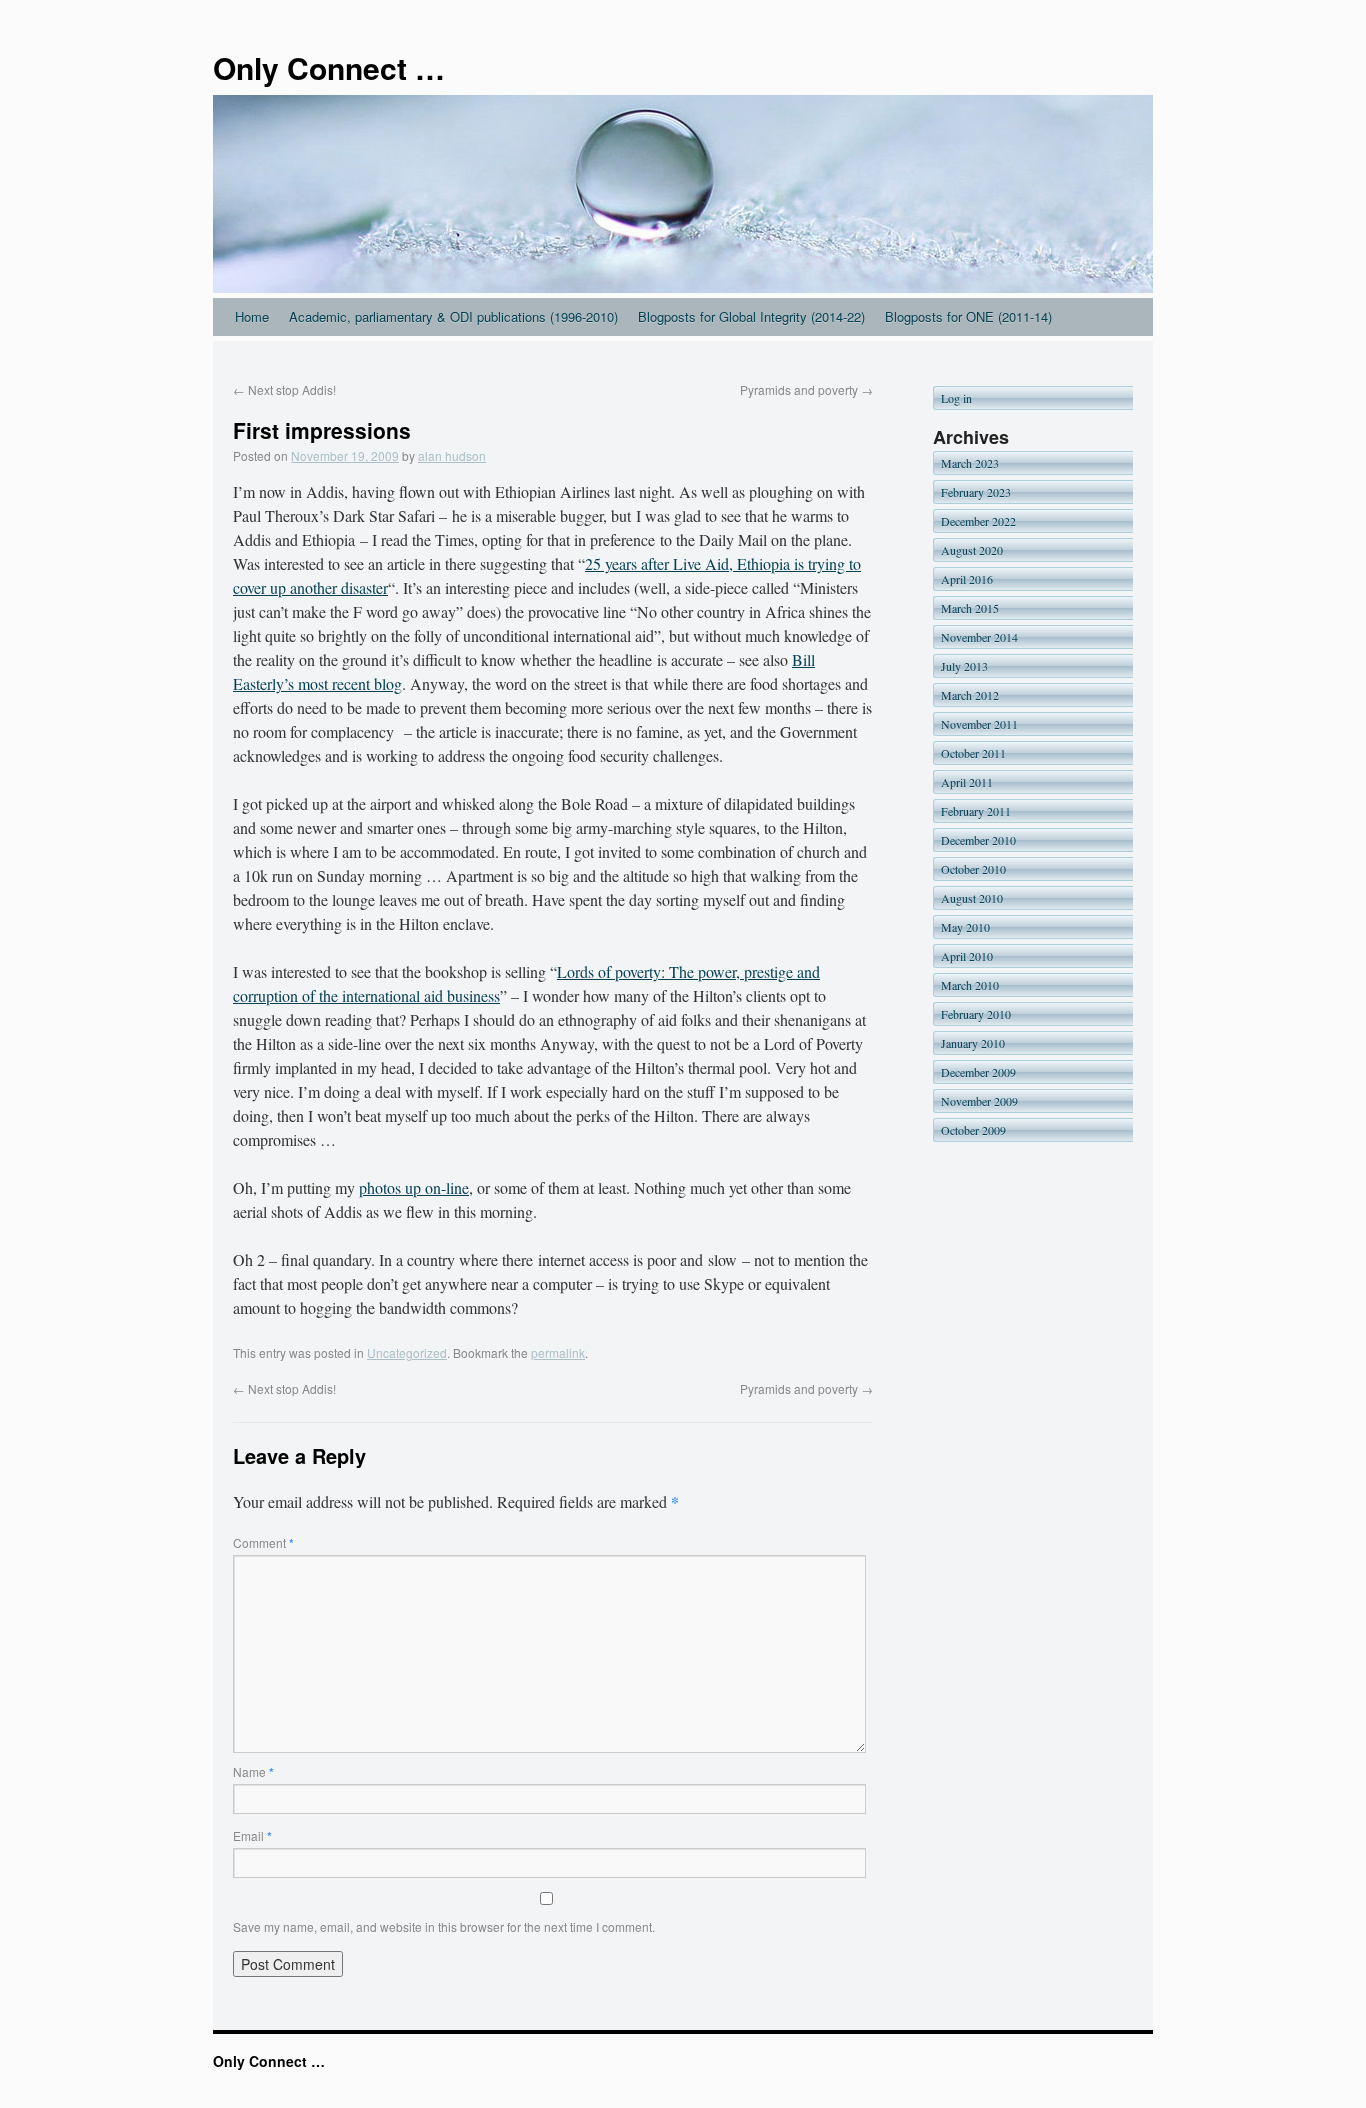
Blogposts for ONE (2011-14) (968, 316)
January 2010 (973, 1043)
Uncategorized (407, 1352)
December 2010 (978, 840)
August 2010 (972, 898)
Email (252, 1835)
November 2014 (979, 637)
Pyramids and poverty (806, 389)
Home (252, 316)
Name (253, 1771)
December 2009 (978, 1072)
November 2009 (979, 1101)
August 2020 (972, 550)
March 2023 (970, 463)
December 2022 (978, 521)
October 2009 (973, 1130)
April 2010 (967, 956)
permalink (558, 1352)
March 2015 (970, 608)
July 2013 (964, 666)
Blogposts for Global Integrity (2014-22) (751, 316)
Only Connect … (329, 67)
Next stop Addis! (284, 389)
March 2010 (970, 985)
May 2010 (965, 927)
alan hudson (452, 455)
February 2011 (976, 811)
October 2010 (973, 869)
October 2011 (973, 753)
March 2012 (970, 695)
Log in (956, 398)
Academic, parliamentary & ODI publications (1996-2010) (453, 316)
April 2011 (967, 782)
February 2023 (976, 492)
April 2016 (967, 579)
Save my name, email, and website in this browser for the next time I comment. (444, 1926)
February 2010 (976, 1014)
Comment (263, 1542)
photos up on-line (414, 1187)
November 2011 (979, 724)
